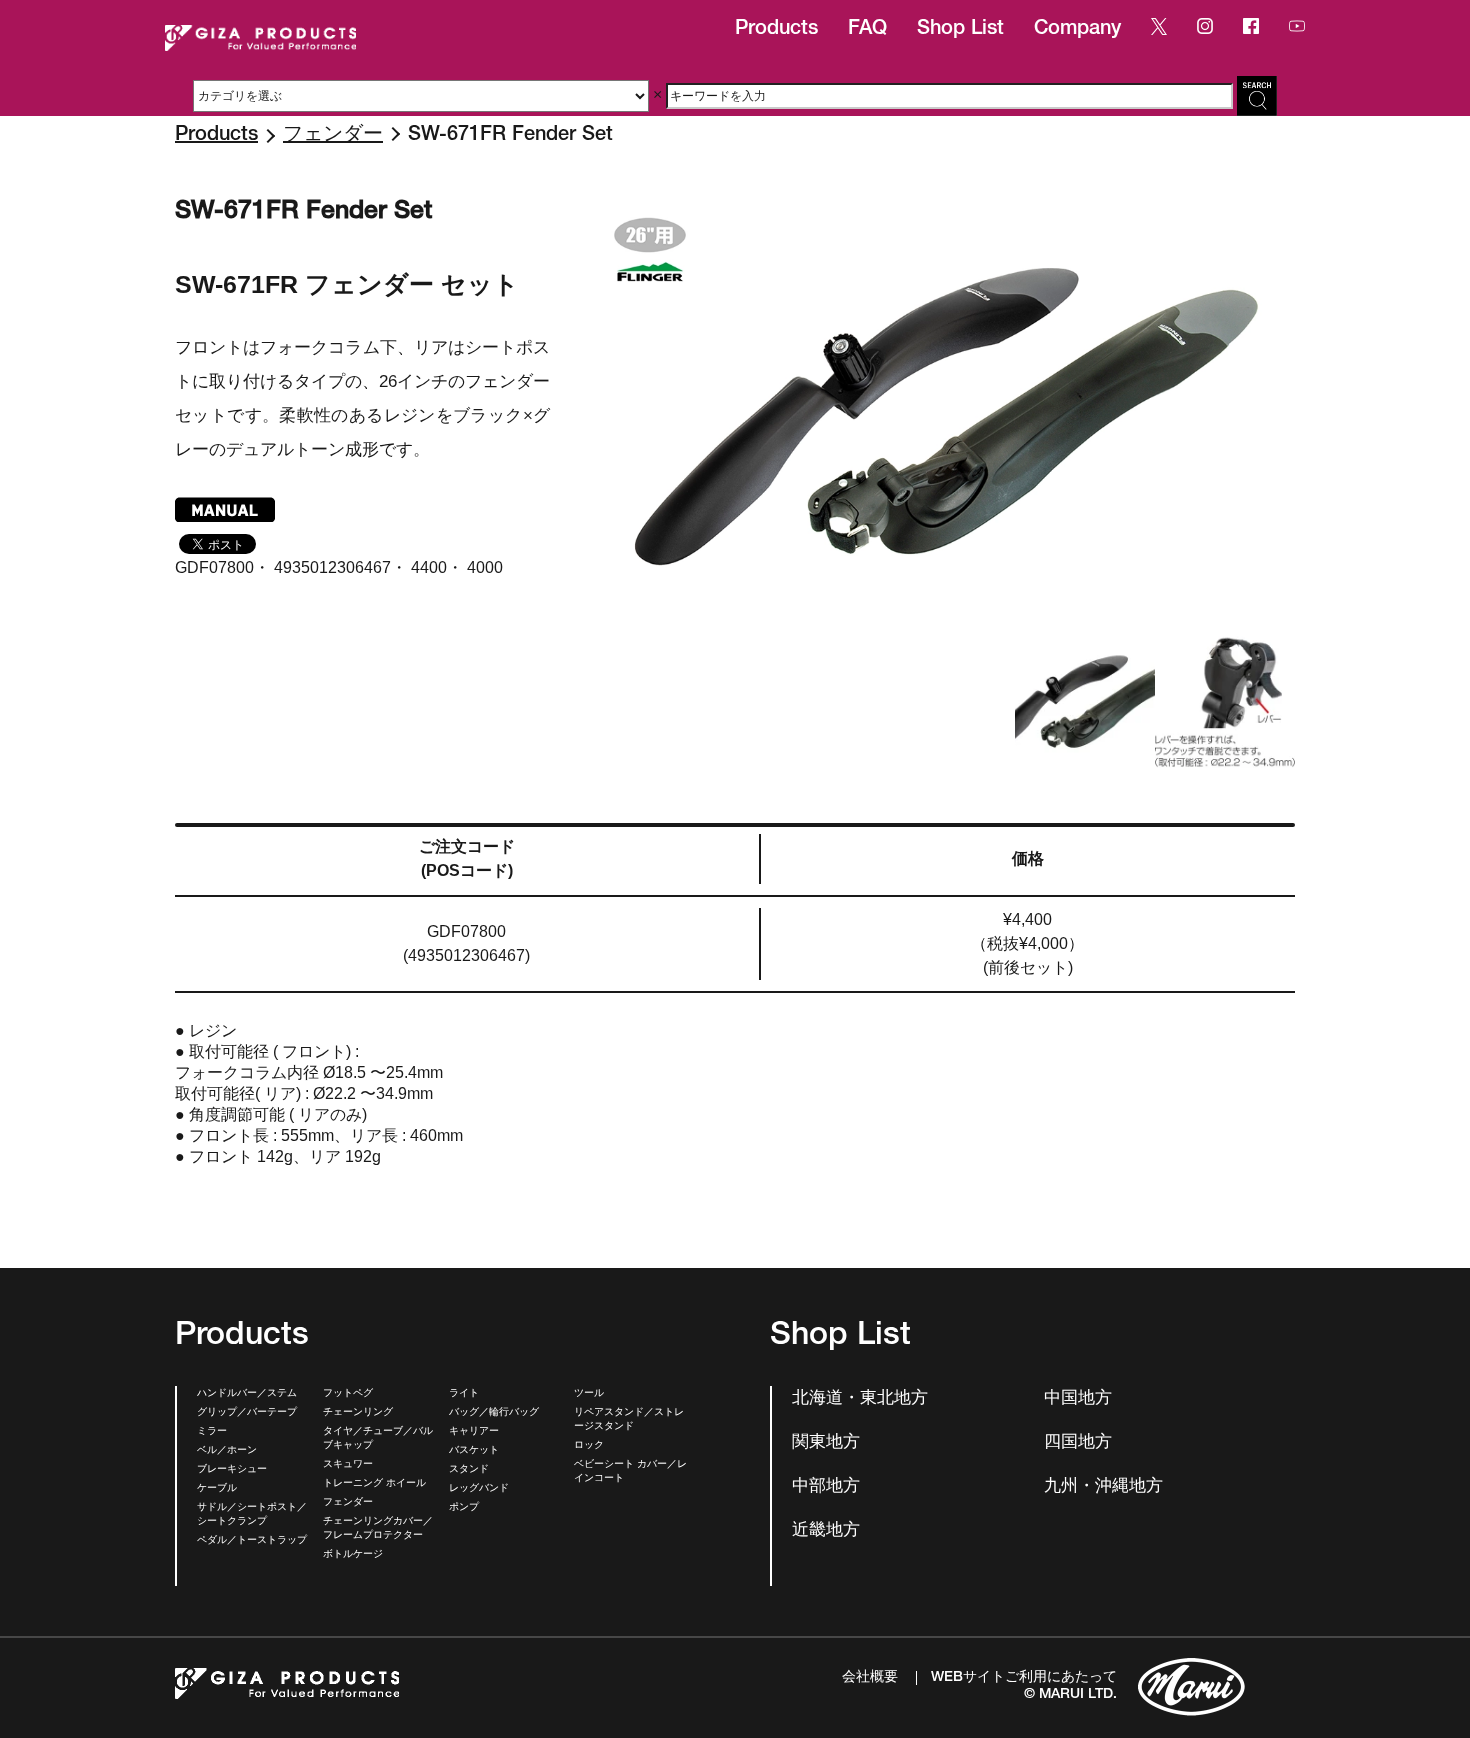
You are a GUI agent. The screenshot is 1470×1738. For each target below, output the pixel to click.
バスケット (474, 1451)
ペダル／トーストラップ (252, 1541)
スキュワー (348, 1465)
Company (1077, 30)
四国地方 (1078, 1443)
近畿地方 (826, 1531)
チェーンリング (358, 1413)
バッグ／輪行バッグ (494, 1413)
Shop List (960, 30)
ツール (589, 1394)
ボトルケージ (353, 1555)
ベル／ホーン (227, 1451)
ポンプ (464, 1508)
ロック (589, 1446)
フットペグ (348, 1394)
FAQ (867, 30)
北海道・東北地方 (860, 1399)
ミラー (212, 1432)
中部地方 (826, 1487)
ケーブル (217, 1489)
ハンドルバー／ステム (247, 1394)
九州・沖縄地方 (1103, 1487)
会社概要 (870, 1678)
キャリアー (474, 1432)
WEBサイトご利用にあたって (1024, 1678)
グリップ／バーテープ (247, 1413)
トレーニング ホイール (374, 1484)
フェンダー (333, 136)
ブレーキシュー (232, 1470)
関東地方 (826, 1443)
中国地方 (1078, 1399)
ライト (464, 1394)
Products (776, 30)
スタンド (469, 1470)
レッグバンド (479, 1489)
